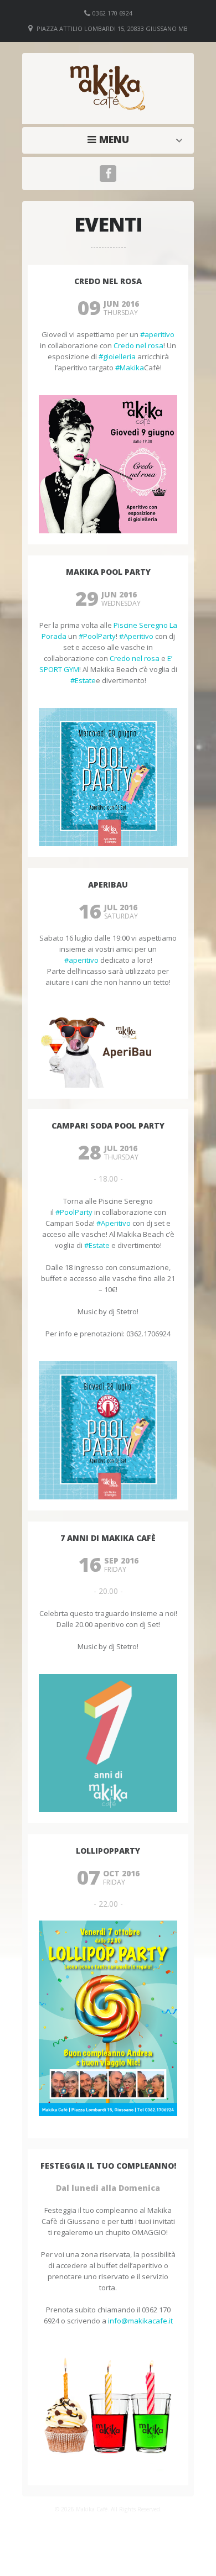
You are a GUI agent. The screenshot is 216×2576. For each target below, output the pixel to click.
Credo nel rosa (138, 345)
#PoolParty (97, 636)
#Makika (130, 368)
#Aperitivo (136, 636)
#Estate (83, 680)
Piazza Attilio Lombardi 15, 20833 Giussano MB (112, 28)
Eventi (111, 139)
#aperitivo (157, 334)
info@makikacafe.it (140, 2321)
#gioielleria (117, 356)
